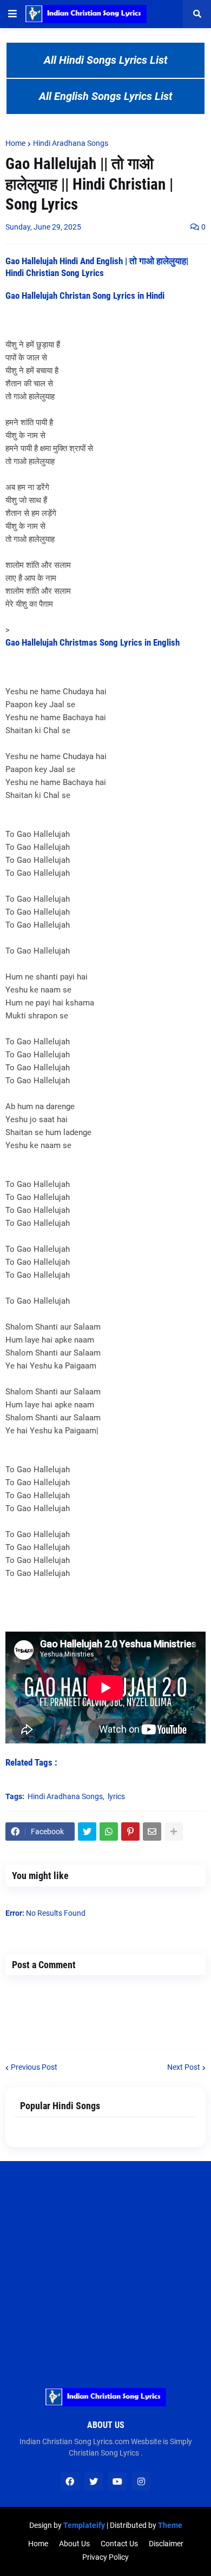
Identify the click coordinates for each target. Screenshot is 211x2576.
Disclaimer (166, 2544)
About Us (74, 2544)
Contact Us (119, 2544)
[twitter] (94, 2481)
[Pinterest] (130, 1832)
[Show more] (174, 1832)
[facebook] (70, 2481)
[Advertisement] (105, 2266)
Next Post (184, 2067)
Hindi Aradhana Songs (71, 143)
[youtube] (117, 2481)
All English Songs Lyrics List (106, 96)
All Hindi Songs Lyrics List (106, 60)
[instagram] (141, 2481)
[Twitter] (87, 1832)
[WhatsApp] (109, 1832)
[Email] (152, 1832)
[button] (12, 14)
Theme (170, 2525)
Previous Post (34, 2067)
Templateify (84, 2525)
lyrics (116, 1796)
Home (15, 143)
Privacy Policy (105, 2557)
